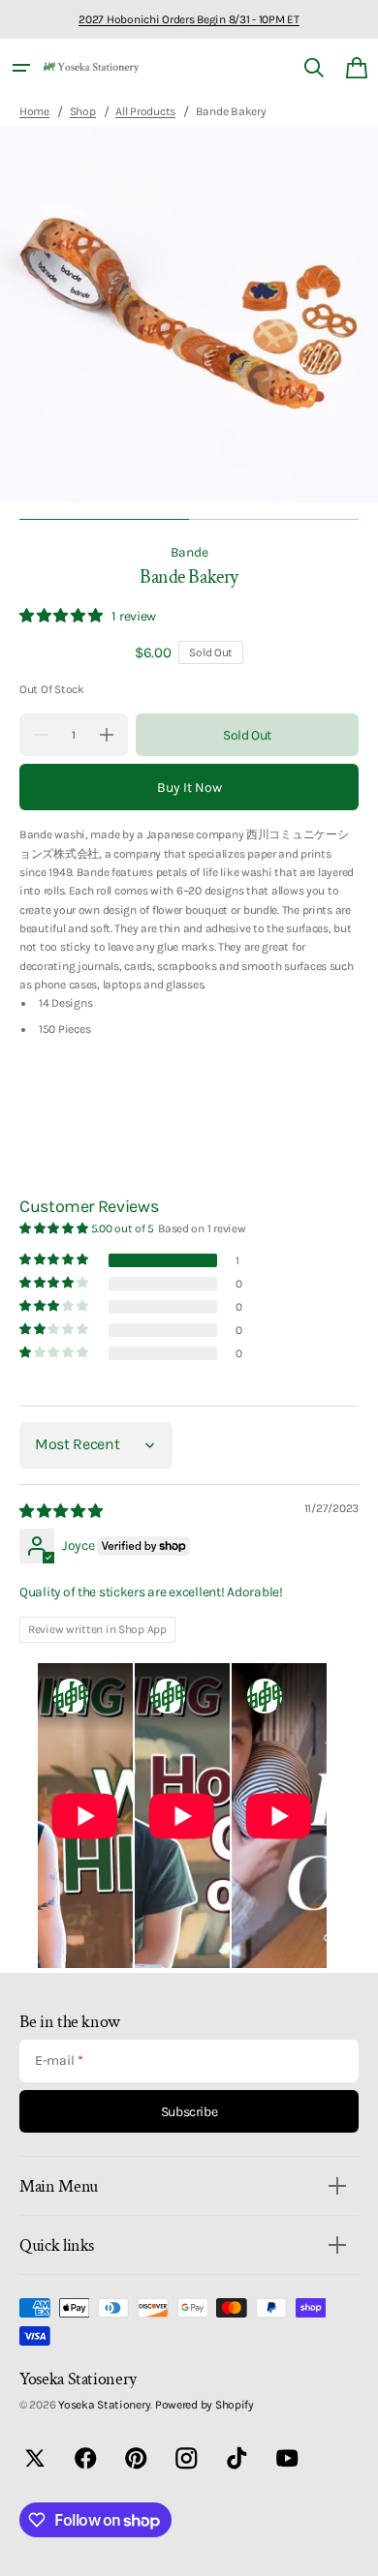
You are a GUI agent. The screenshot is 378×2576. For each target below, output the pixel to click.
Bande (189, 552)
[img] (63, 1511)
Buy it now (189, 788)
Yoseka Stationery (104, 2405)
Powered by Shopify (205, 2405)
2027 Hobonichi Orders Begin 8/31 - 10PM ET (189, 19)
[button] (21, 68)
